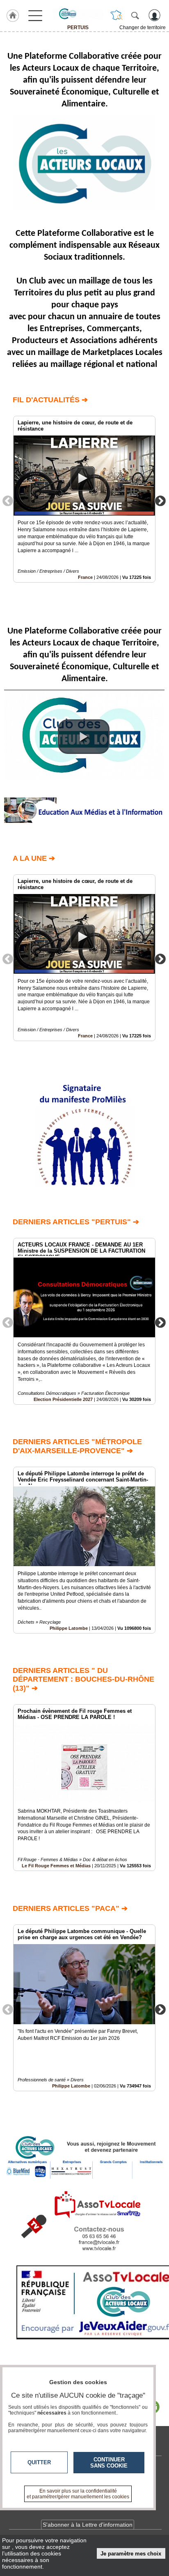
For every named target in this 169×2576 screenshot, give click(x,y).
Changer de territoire (143, 28)
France (85, 577)
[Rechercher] (135, 15)
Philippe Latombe (69, 1628)
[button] (84, 737)
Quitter (39, 2462)
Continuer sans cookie (109, 2463)
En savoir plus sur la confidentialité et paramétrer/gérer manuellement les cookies (78, 2494)
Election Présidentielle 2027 (63, 1399)
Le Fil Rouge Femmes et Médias (56, 1866)
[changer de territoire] (116, 15)
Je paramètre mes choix (131, 2554)
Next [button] (160, 500)
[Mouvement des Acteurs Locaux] (78, 14)
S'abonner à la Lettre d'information (88, 2525)
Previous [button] (8, 500)
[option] (84, 499)
